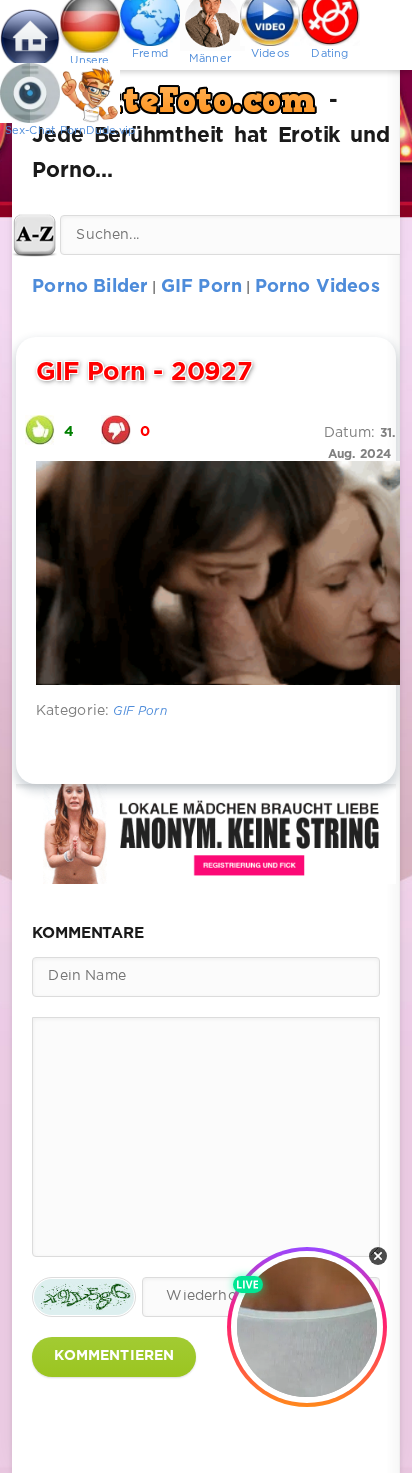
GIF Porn (139, 711)
